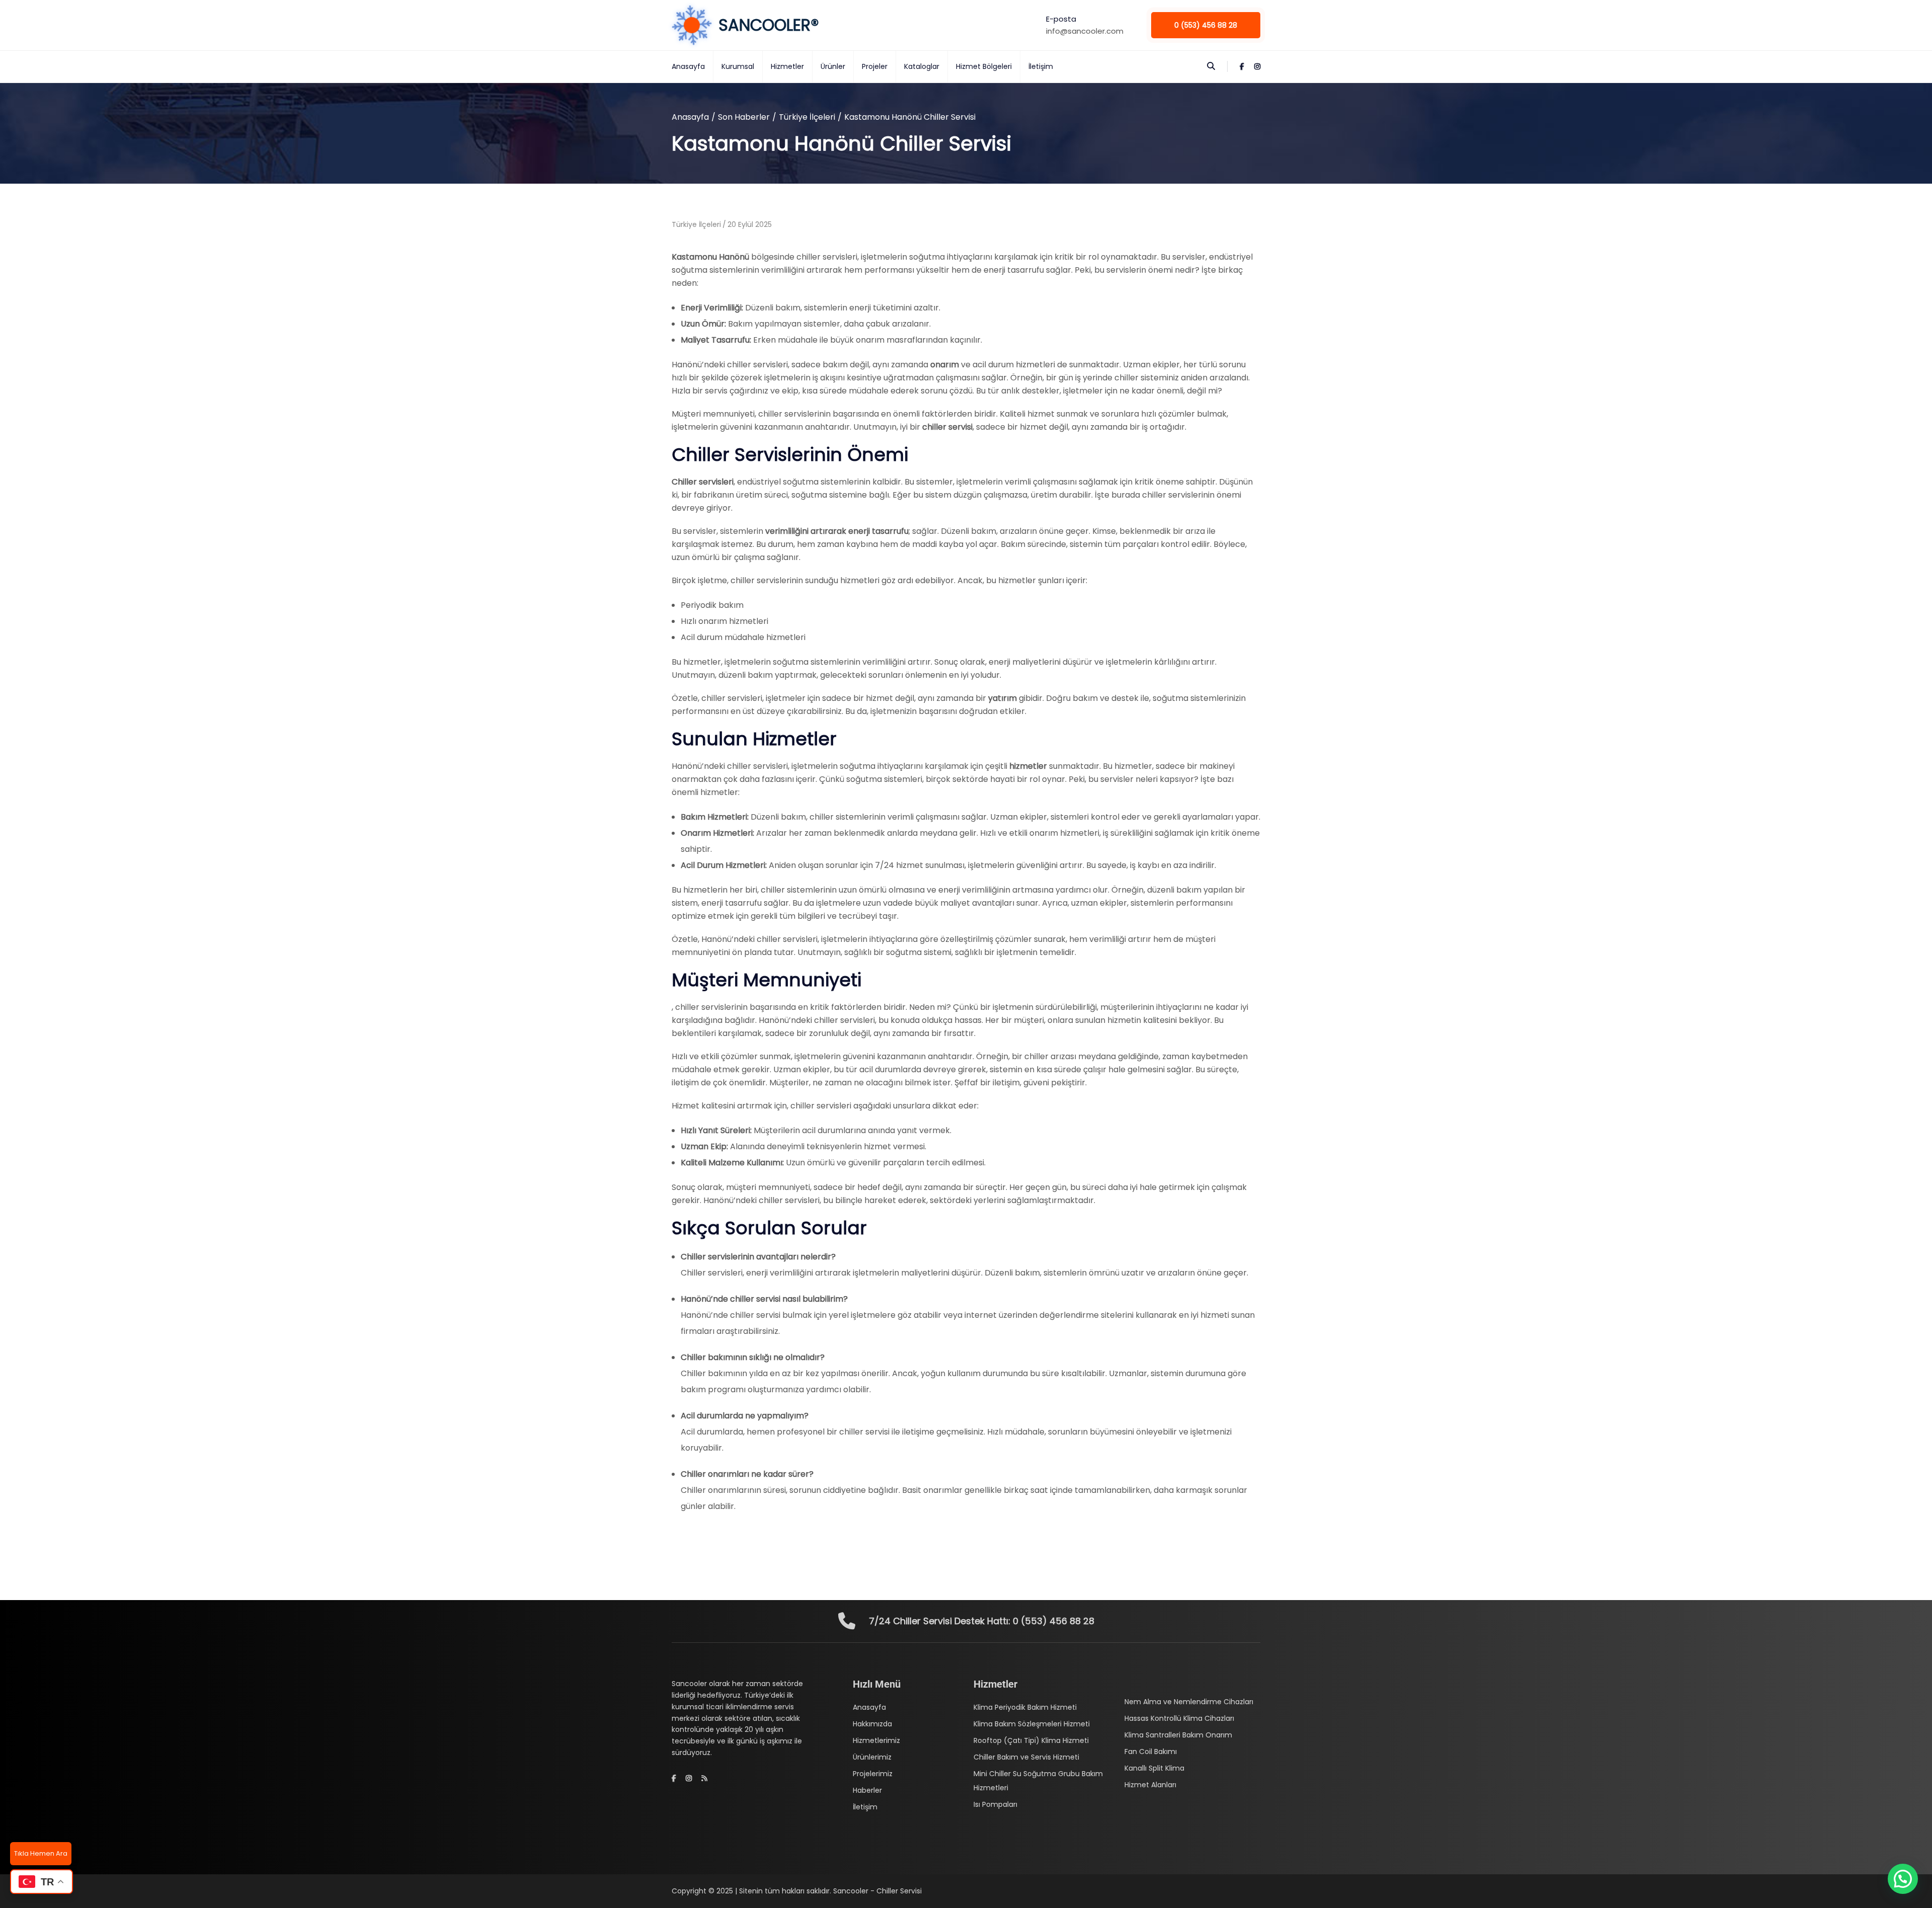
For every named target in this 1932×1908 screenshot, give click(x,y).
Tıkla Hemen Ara (41, 1853)
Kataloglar (922, 66)
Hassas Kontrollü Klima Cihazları (1179, 1718)
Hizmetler (787, 66)
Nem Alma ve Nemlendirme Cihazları (1189, 1702)
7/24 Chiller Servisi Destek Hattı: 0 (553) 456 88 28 (982, 1621)
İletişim (1041, 66)
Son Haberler (744, 117)
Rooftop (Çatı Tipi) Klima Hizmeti (1031, 1740)
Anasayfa (688, 66)
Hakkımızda (872, 1724)
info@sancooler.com (1085, 31)
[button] (1903, 1879)
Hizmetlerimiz (876, 1740)
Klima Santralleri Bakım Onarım (1178, 1735)
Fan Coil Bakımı (1151, 1752)
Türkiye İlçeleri (807, 117)
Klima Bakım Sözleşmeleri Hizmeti (1032, 1724)
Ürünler (833, 66)
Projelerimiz (873, 1774)
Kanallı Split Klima (1154, 1768)
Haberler (867, 1790)
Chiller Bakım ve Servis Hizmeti (1026, 1757)
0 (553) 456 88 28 (1206, 25)
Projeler (875, 66)
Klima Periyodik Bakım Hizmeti (1025, 1707)
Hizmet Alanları (1150, 1785)
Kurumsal (738, 66)
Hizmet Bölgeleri (984, 66)
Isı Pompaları (995, 1804)
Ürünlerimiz (872, 1757)
